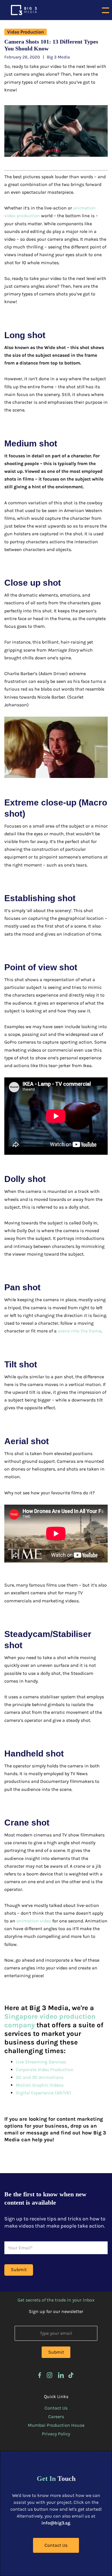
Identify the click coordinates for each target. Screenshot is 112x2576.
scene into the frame (79, 1331)
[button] (106, 10)
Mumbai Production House (56, 2425)
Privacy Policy (56, 2434)
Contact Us (56, 2408)
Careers (56, 2417)
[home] (22, 10)
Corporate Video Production (45, 2070)
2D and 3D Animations (40, 2077)
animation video (34, 1921)
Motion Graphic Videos (40, 2085)
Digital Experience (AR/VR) (44, 2093)
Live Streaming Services (41, 2062)
